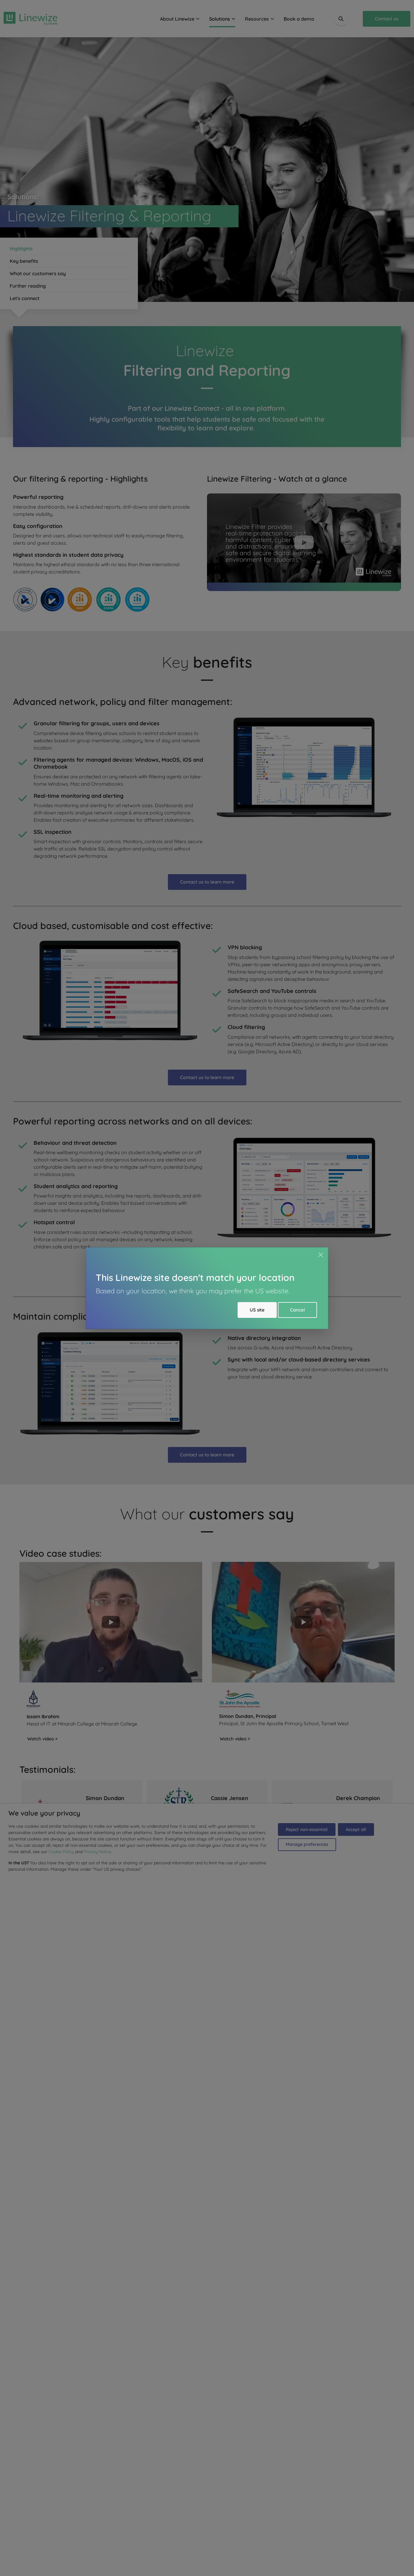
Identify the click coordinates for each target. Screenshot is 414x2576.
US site (257, 1310)
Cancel (297, 1310)
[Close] (321, 1255)
